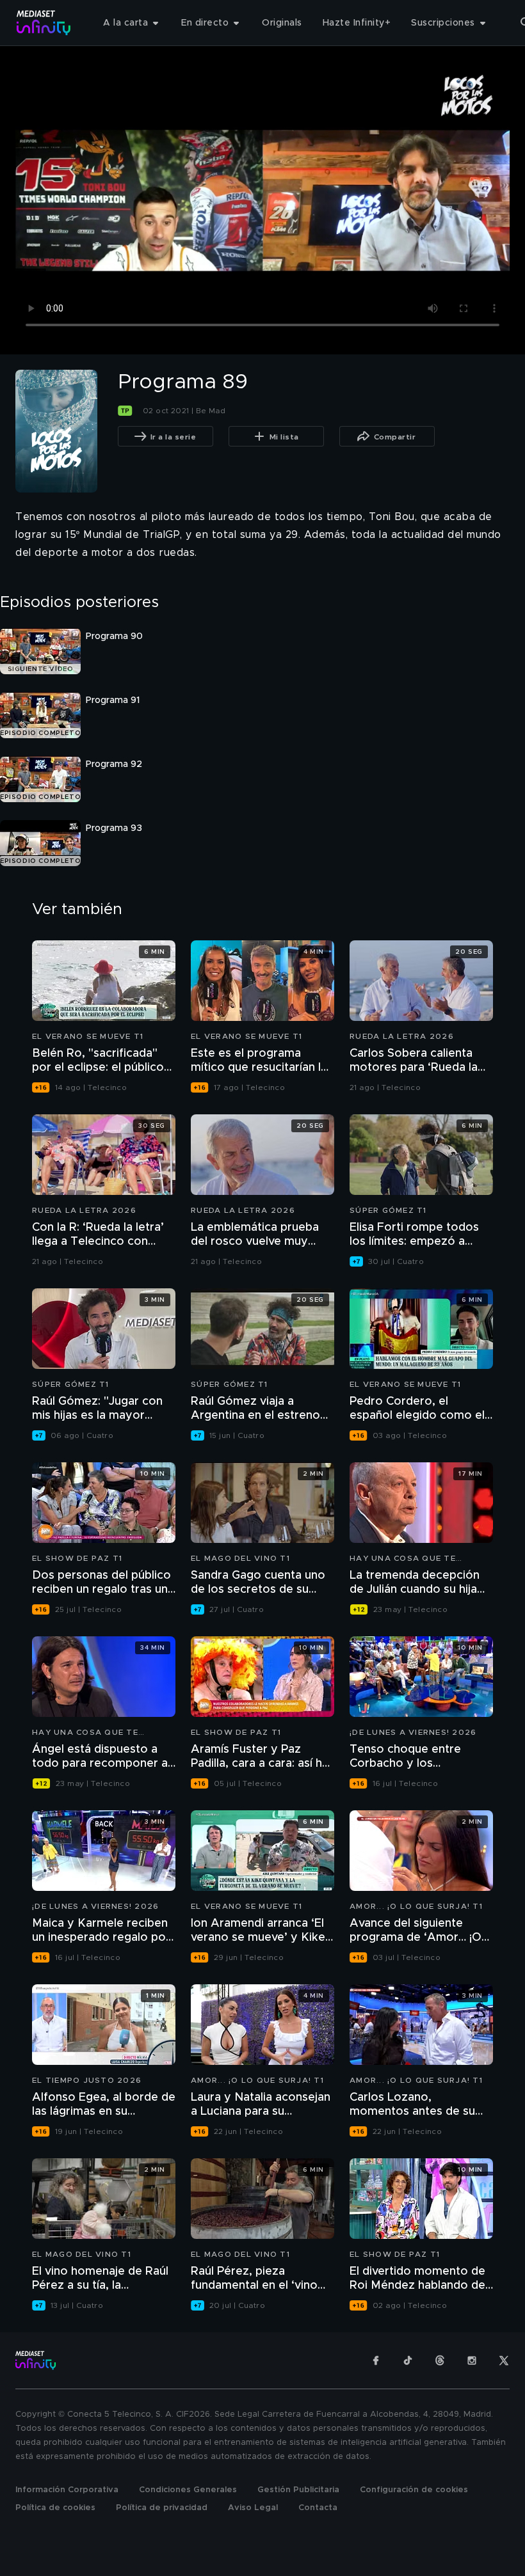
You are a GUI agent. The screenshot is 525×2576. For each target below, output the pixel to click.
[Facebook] (376, 2360)
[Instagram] (472, 2360)
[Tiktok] (408, 2360)
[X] (504, 2360)
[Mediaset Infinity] (44, 23)
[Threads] (440, 2360)
